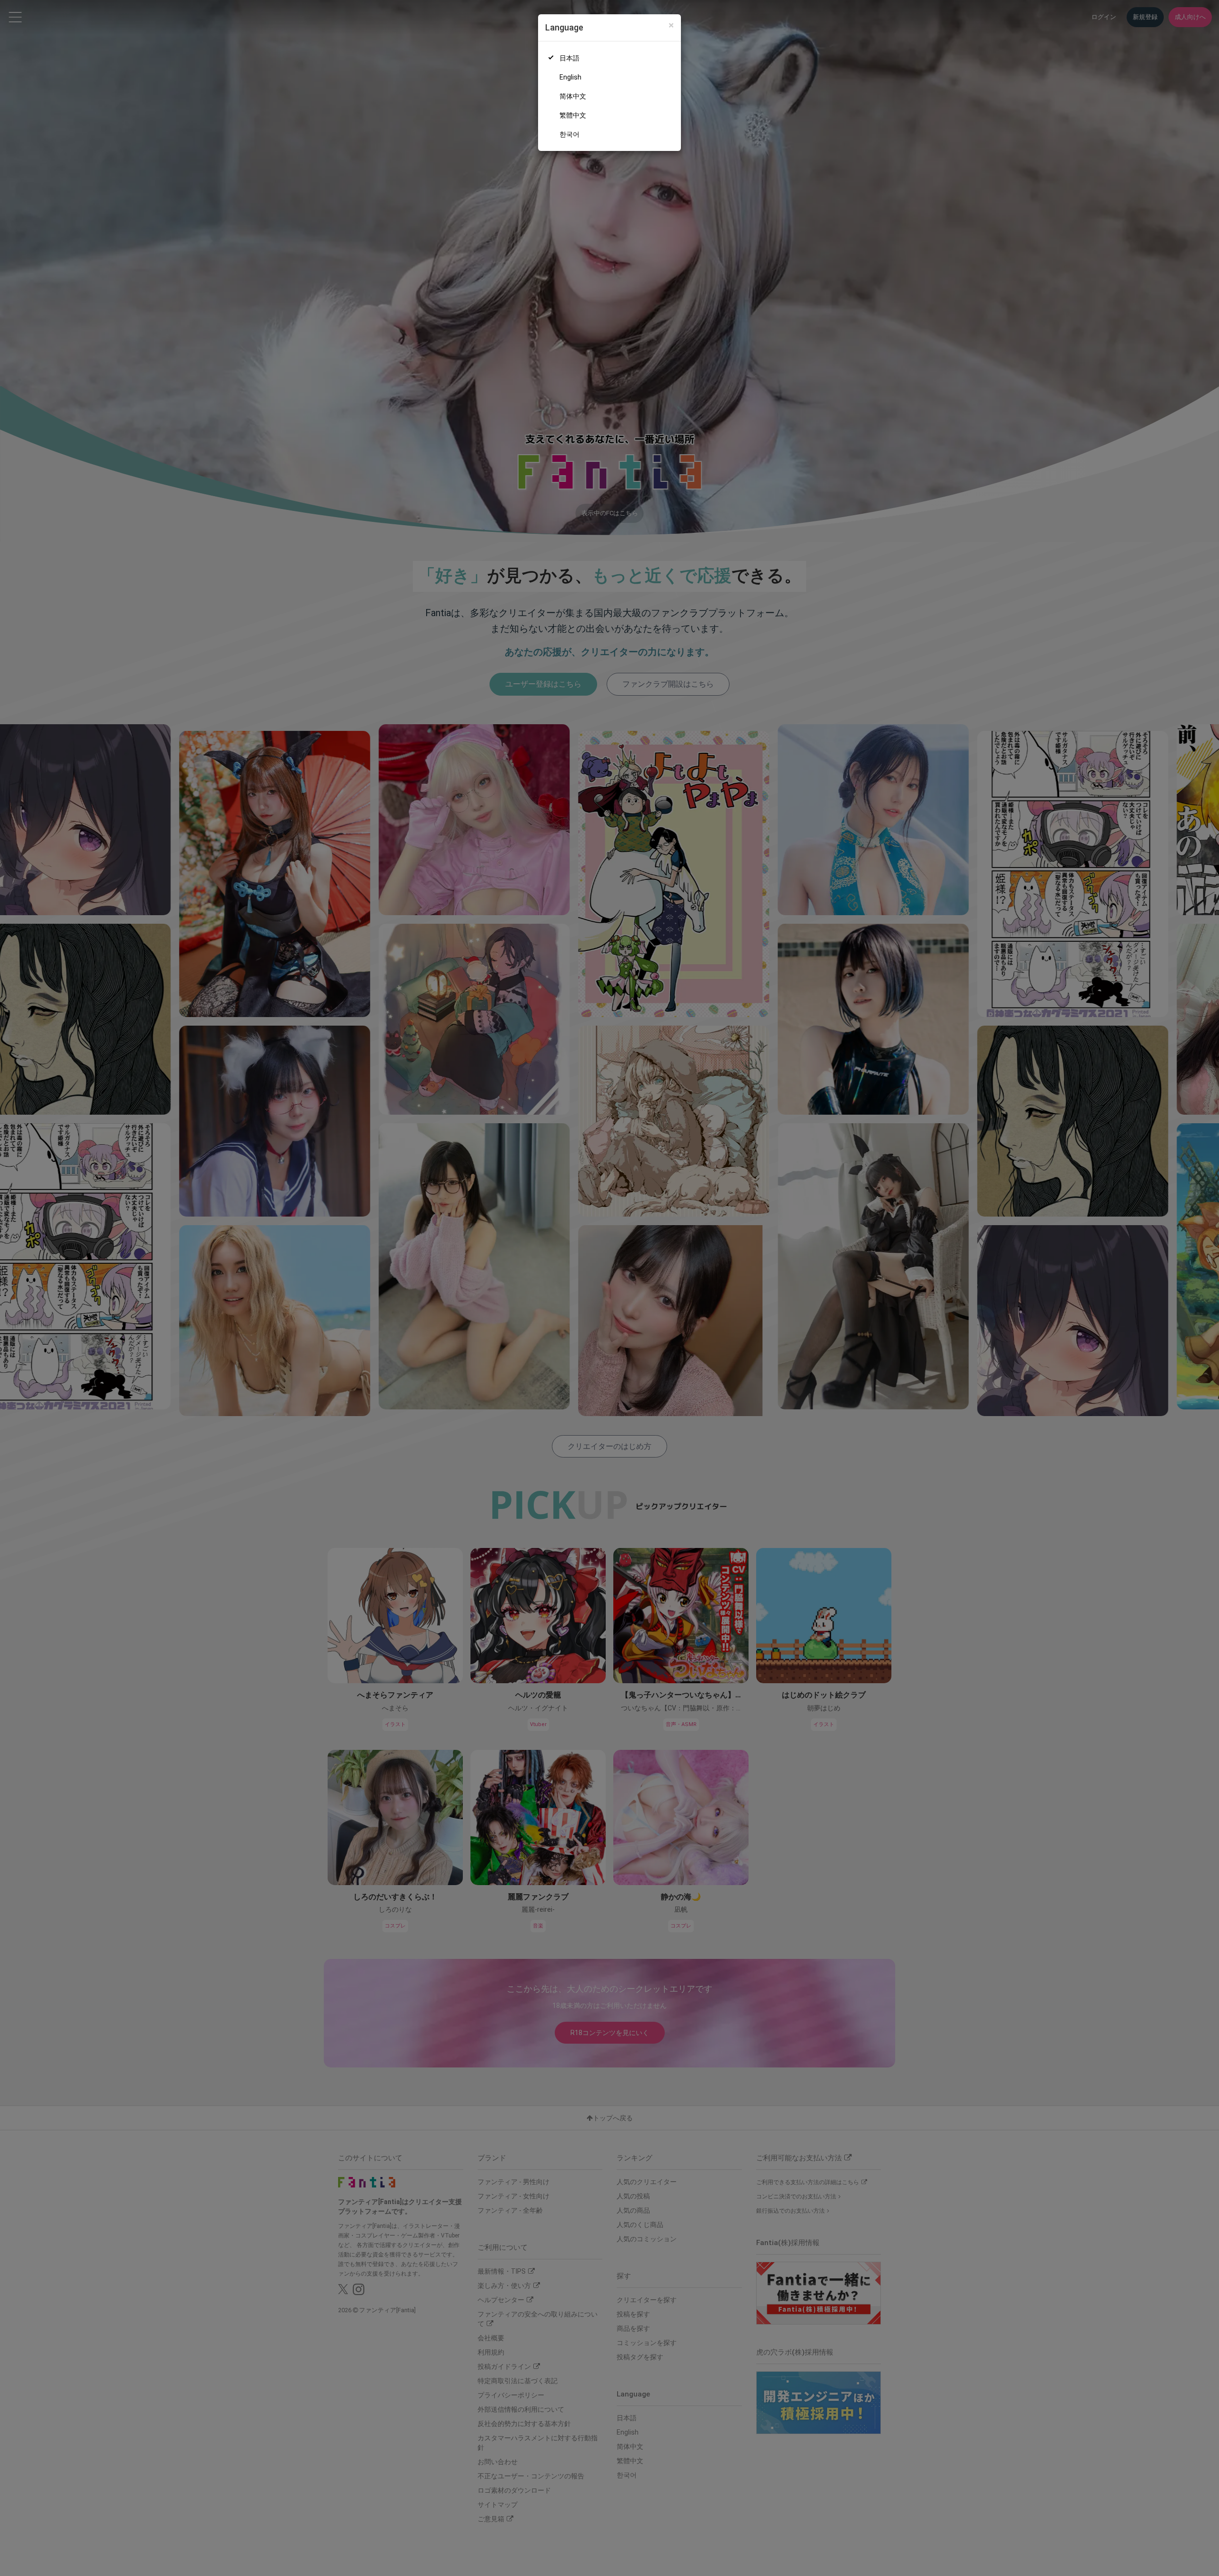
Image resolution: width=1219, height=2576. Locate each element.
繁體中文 (573, 115)
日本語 (570, 58)
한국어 (570, 134)
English (570, 77)
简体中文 (573, 96)
